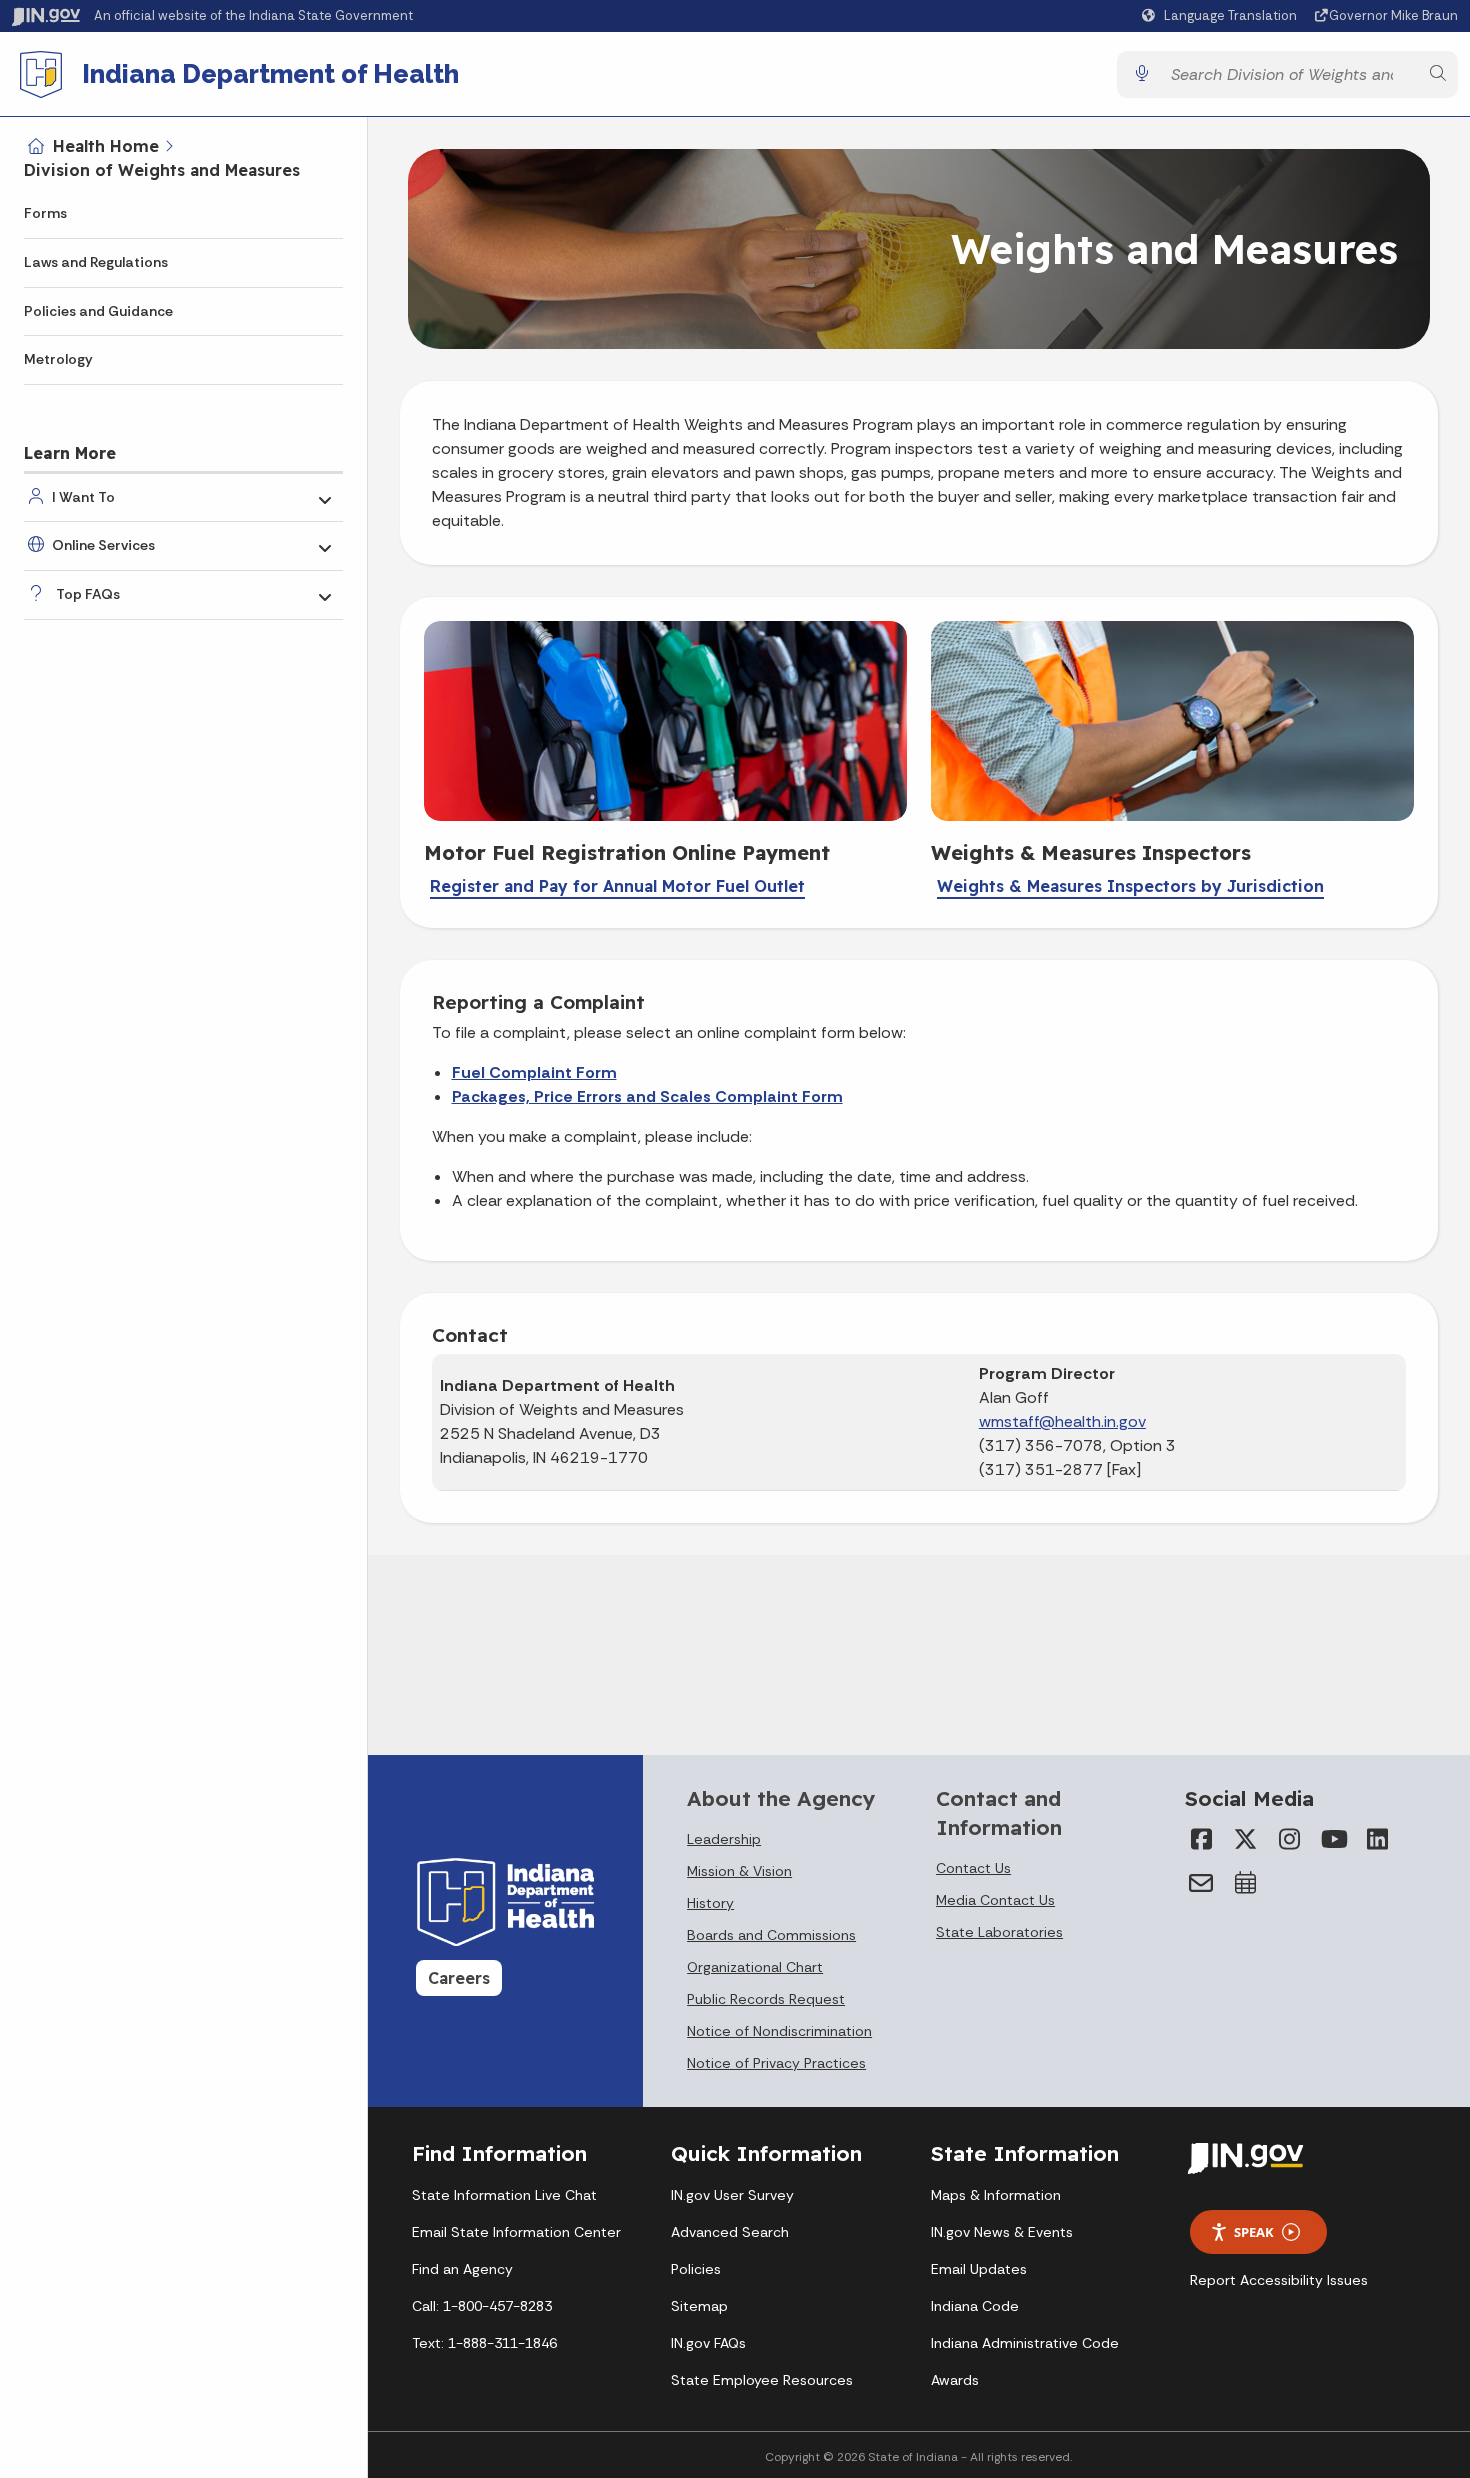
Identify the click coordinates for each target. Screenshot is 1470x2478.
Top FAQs (88, 594)
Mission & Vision (739, 1871)
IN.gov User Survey (732, 2195)
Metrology (58, 359)
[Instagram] (1289, 1839)
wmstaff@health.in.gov (1062, 1421)
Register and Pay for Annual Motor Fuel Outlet (617, 886)
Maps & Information (996, 2195)
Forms (45, 213)
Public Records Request (766, 1999)
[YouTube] (1333, 1839)
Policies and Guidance (98, 311)
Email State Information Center (516, 2232)
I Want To (83, 497)
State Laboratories (999, 1932)
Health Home (106, 146)
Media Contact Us (995, 1900)
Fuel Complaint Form (534, 1072)
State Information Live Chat (504, 2195)
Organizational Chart (755, 1967)
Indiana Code (975, 2306)
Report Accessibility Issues (1279, 2280)
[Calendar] (1245, 1883)
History (710, 1903)
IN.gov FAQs (708, 2343)
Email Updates (979, 2269)
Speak (1254, 2232)
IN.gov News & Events (1002, 2232)
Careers (459, 1978)
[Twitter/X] (1245, 1839)
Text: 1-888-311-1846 (484, 2343)
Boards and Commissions (771, 1935)
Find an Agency (462, 2269)
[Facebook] (1201, 1839)
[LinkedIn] (1377, 1839)
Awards (955, 2380)
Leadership (724, 1839)
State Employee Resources (762, 2380)
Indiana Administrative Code (1025, 2343)
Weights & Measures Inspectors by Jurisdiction (1130, 886)
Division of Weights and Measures (162, 170)
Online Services (103, 545)
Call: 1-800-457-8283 (482, 2306)
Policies (696, 2269)
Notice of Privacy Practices (776, 2063)
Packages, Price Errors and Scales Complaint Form (647, 1096)
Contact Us (973, 1868)
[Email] (1201, 1883)
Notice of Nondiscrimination (779, 2031)
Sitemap (699, 2306)
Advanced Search (730, 2232)
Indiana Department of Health (270, 74)
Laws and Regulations (96, 262)
